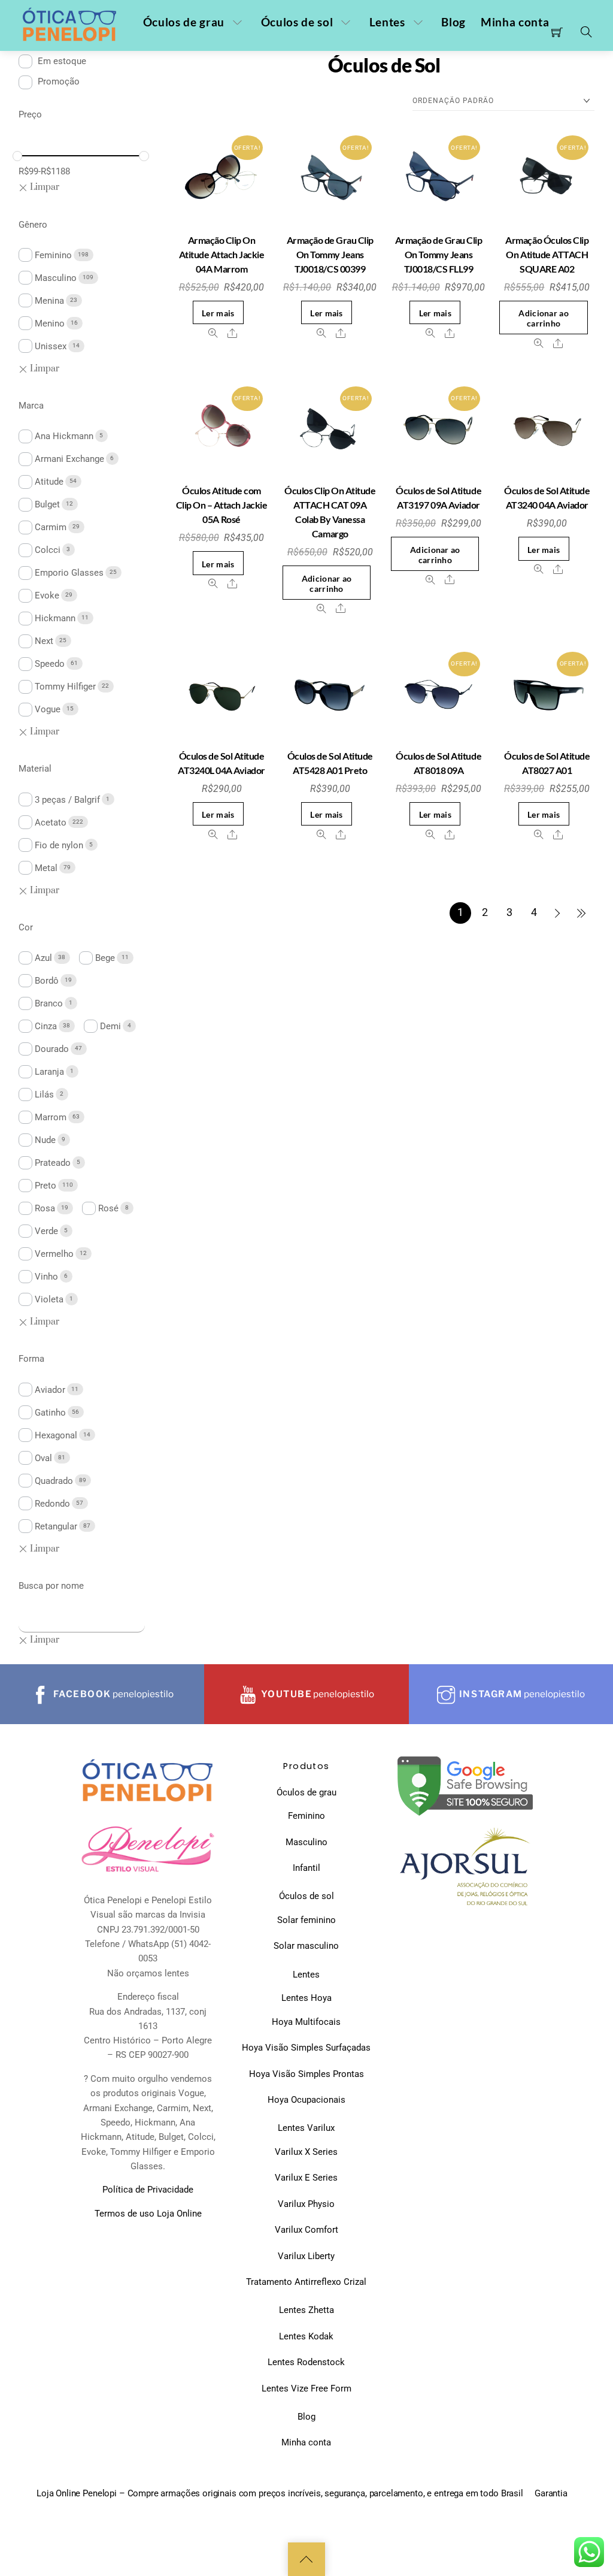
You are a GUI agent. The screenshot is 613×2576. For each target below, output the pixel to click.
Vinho (46, 1277)
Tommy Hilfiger (65, 687)
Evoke (47, 595)
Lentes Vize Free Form (306, 2388)
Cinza (46, 1026)
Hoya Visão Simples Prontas (306, 2074)
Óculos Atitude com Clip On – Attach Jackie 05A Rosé (222, 505)
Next (44, 641)
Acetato (51, 823)
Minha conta (515, 22)
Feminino (53, 255)
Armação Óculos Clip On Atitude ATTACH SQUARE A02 (547, 254)
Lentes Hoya (306, 1998)
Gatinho (50, 1413)
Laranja (49, 1072)
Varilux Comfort (306, 2230)
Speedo (50, 664)
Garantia (551, 2493)
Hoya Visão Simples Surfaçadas (306, 2048)
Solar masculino (306, 1946)
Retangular (56, 1526)
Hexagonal (56, 1435)
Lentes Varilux (306, 2128)
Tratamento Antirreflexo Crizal (306, 2282)
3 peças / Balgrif (67, 800)
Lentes (387, 22)
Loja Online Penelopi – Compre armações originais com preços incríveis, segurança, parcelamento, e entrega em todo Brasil (280, 2493)
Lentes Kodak (306, 2336)
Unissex (51, 346)
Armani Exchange (69, 459)
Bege (105, 958)
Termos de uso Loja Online (148, 2214)
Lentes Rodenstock (306, 2362)
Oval (43, 1458)
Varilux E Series (306, 2178)
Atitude (49, 482)
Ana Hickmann (64, 436)
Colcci (48, 550)
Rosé (108, 1208)
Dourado (52, 1049)
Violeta (49, 1299)
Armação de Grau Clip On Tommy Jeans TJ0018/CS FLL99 (438, 254)
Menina (49, 301)
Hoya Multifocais (306, 2022)
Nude (45, 1140)
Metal (46, 868)
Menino (50, 323)
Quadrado (54, 1481)
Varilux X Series (306, 2152)
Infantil (306, 1868)
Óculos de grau (184, 22)
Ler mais (218, 313)
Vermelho (54, 1254)
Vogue (48, 709)
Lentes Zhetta (306, 2310)
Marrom (51, 1117)
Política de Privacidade (148, 2190)
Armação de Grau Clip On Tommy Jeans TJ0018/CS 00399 (330, 254)
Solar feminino (306, 1920)
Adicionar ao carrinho (543, 318)
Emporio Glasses (69, 573)
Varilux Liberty (306, 2256)
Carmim (51, 527)
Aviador (50, 1390)
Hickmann (55, 618)
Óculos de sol (297, 22)
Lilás (44, 1095)
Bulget (47, 504)
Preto (45, 1186)
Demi (110, 1026)
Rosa (45, 1208)
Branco (49, 1003)
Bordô (47, 981)
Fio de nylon (59, 845)
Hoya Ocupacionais (306, 2100)
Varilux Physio (306, 2204)
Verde (46, 1231)
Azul (43, 958)
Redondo (52, 1504)
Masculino (56, 278)
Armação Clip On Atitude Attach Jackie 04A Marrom (222, 254)
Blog (453, 22)
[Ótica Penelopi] (71, 25)
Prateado (53, 1163)
